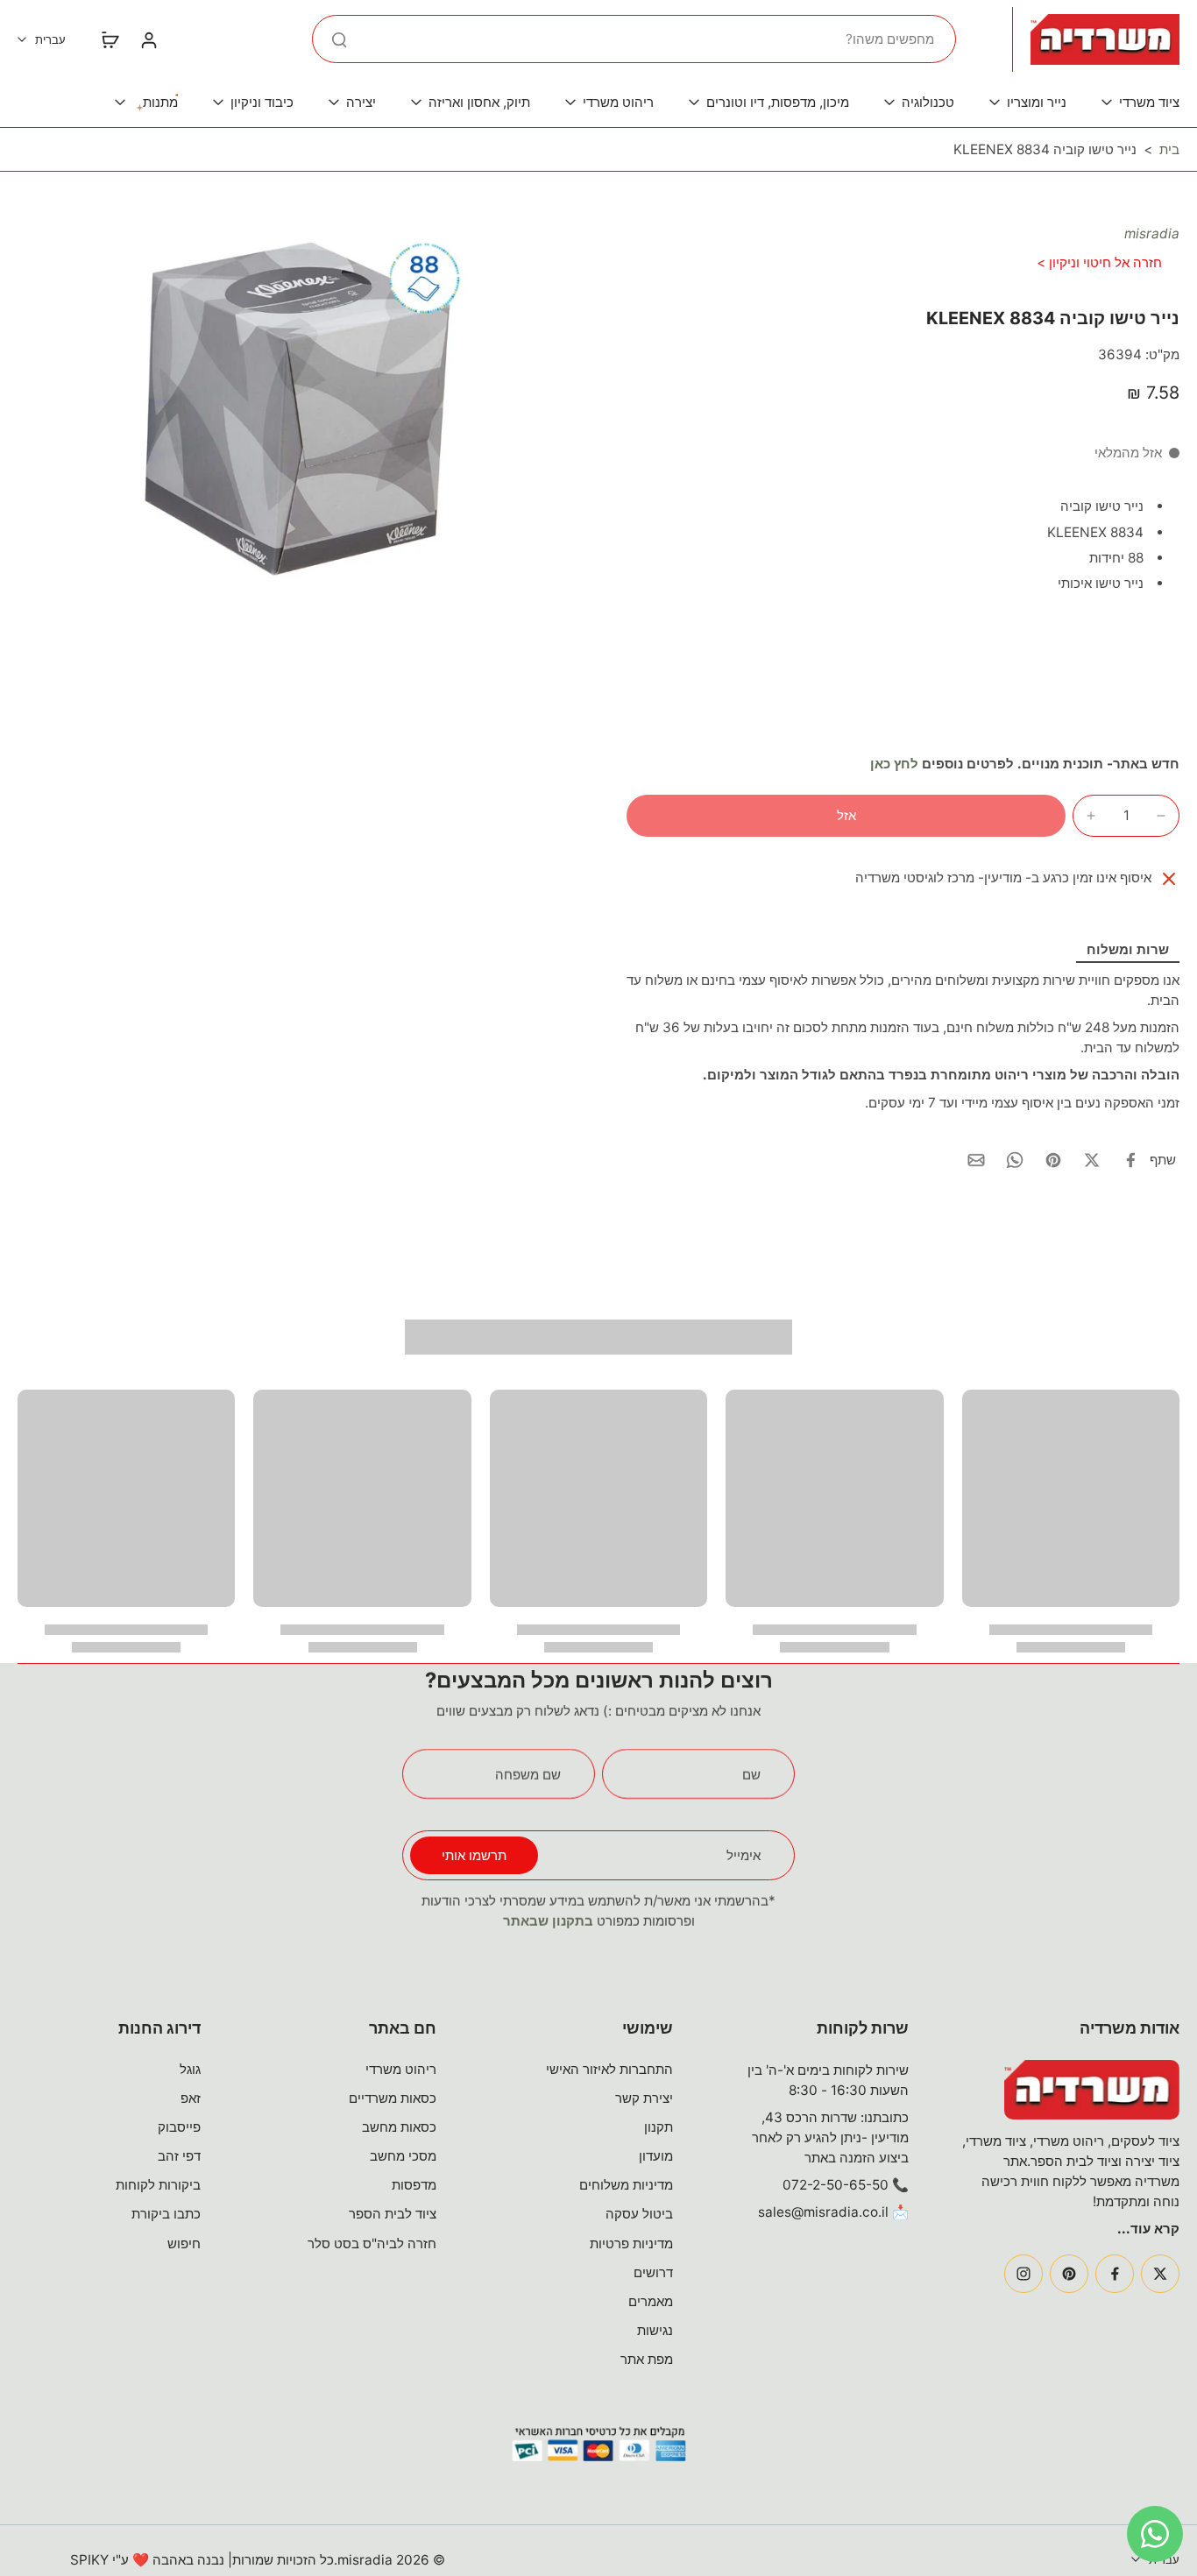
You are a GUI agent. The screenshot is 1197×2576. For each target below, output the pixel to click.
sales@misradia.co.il (823, 2212)
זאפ (191, 2098)
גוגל (190, 2069)
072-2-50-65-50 (836, 2185)
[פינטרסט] (1069, 2274)
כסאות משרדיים (393, 2098)
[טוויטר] (1160, 2274)
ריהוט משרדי (401, 2069)
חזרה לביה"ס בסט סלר (372, 2243)
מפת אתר (647, 2359)
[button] (846, 815)
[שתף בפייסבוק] (1130, 1160)
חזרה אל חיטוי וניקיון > (1099, 262)
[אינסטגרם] (1023, 2274)
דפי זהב (179, 2156)
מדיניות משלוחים (626, 2185)
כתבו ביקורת (166, 2214)
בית (1169, 149)
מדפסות (414, 2185)
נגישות (655, 2330)
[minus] (1161, 816)
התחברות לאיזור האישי (609, 2069)
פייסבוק (179, 2127)
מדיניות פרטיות (631, 2243)
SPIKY (89, 2560)
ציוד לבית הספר (393, 2214)
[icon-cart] (110, 39)
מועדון (656, 2156)
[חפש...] (339, 39)
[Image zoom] (294, 409)
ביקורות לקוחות (158, 2185)
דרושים (653, 2272)
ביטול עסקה (639, 2214)
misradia (1152, 234)
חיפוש (184, 2243)
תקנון (659, 2127)
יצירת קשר (644, 2098)
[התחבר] (148, 39)
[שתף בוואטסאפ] (1015, 1160)
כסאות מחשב (399, 2127)
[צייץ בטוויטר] (1092, 1160)
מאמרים (651, 2301)
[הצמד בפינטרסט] (1053, 1160)
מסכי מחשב (403, 2156)
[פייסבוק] (1115, 2274)
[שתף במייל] (976, 1160)
